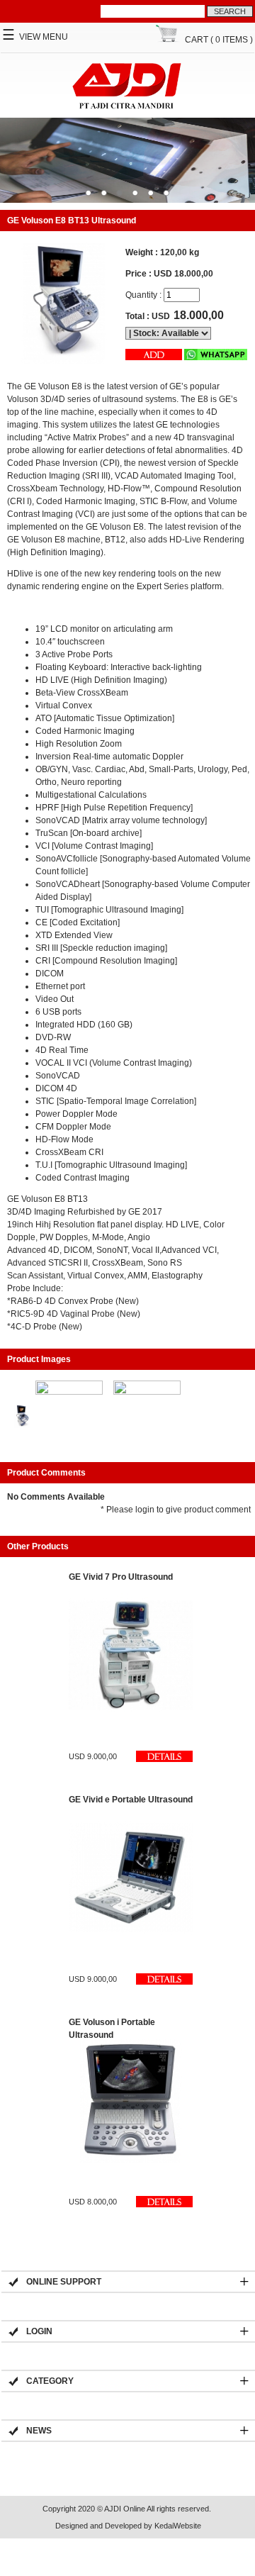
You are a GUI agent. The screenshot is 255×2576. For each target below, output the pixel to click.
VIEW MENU (35, 37)
